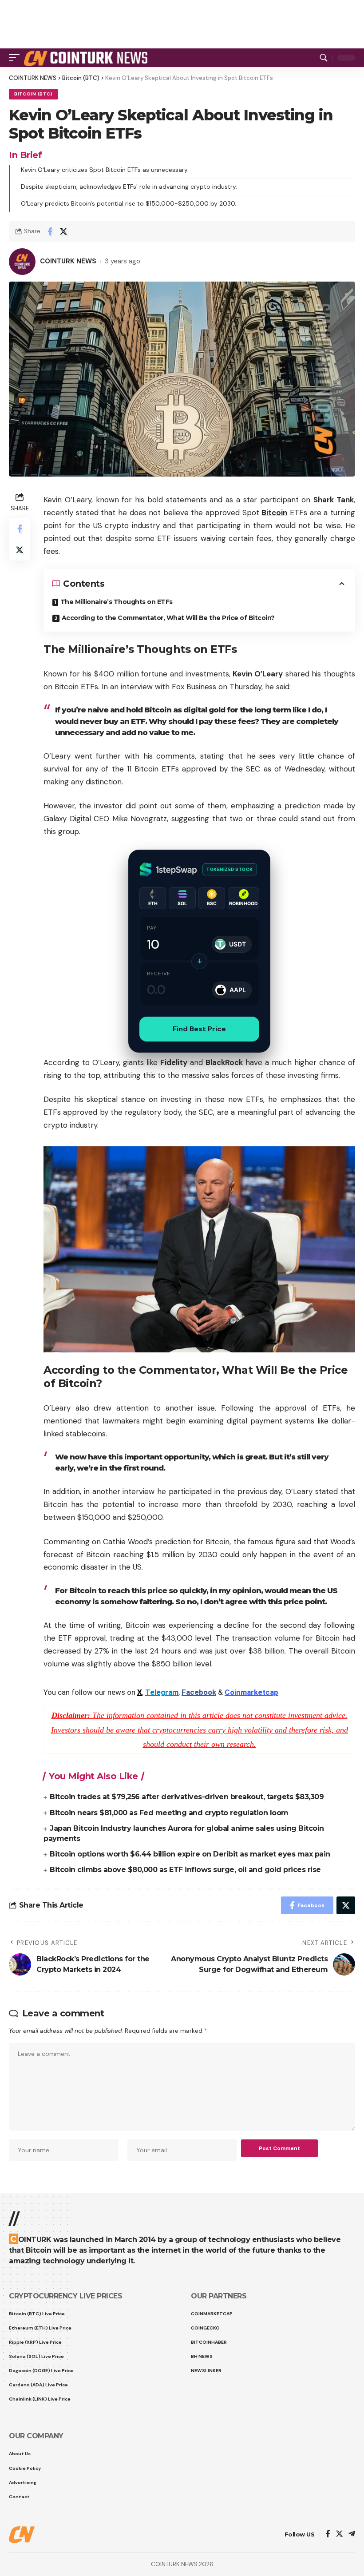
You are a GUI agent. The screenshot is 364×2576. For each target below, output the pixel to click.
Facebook (199, 1692)
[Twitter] (339, 2534)
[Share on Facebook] (50, 231)
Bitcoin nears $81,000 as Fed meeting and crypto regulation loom (169, 1813)
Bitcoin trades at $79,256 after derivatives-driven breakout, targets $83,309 (187, 1797)
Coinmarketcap (251, 1692)
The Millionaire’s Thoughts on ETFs (117, 602)
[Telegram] (352, 2534)
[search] (324, 58)
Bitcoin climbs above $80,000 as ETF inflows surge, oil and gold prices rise (185, 1870)
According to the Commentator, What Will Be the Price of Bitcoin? (168, 618)
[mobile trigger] (16, 58)
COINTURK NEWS (68, 261)
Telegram (162, 1692)
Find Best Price (199, 1029)
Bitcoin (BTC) (34, 94)
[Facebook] (328, 2534)
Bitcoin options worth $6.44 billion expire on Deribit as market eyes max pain (190, 1854)
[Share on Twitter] (63, 231)
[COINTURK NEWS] (87, 58)
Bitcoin (274, 513)
